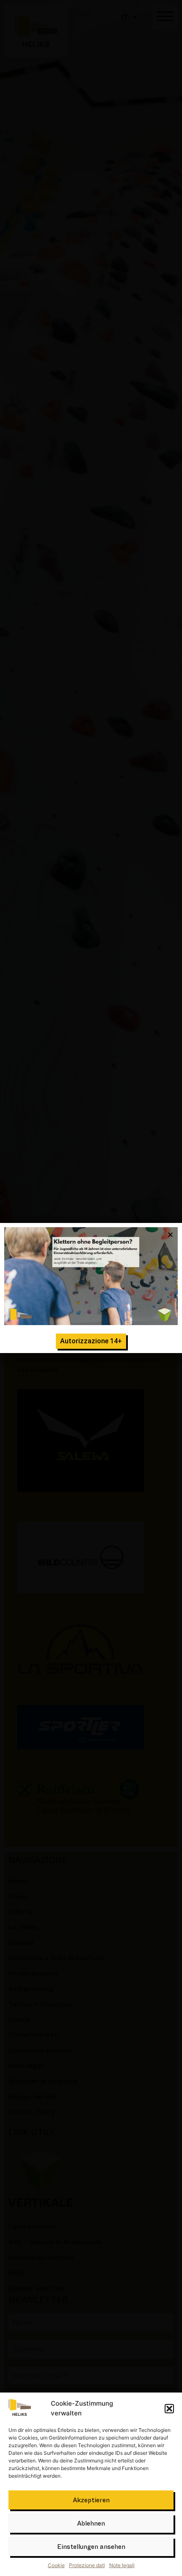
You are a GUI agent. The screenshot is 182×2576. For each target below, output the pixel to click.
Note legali (122, 2565)
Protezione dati (87, 2565)
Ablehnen (91, 2523)
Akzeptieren (91, 2500)
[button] (169, 2409)
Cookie (56, 2565)
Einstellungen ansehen (91, 2547)
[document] (91, 1288)
